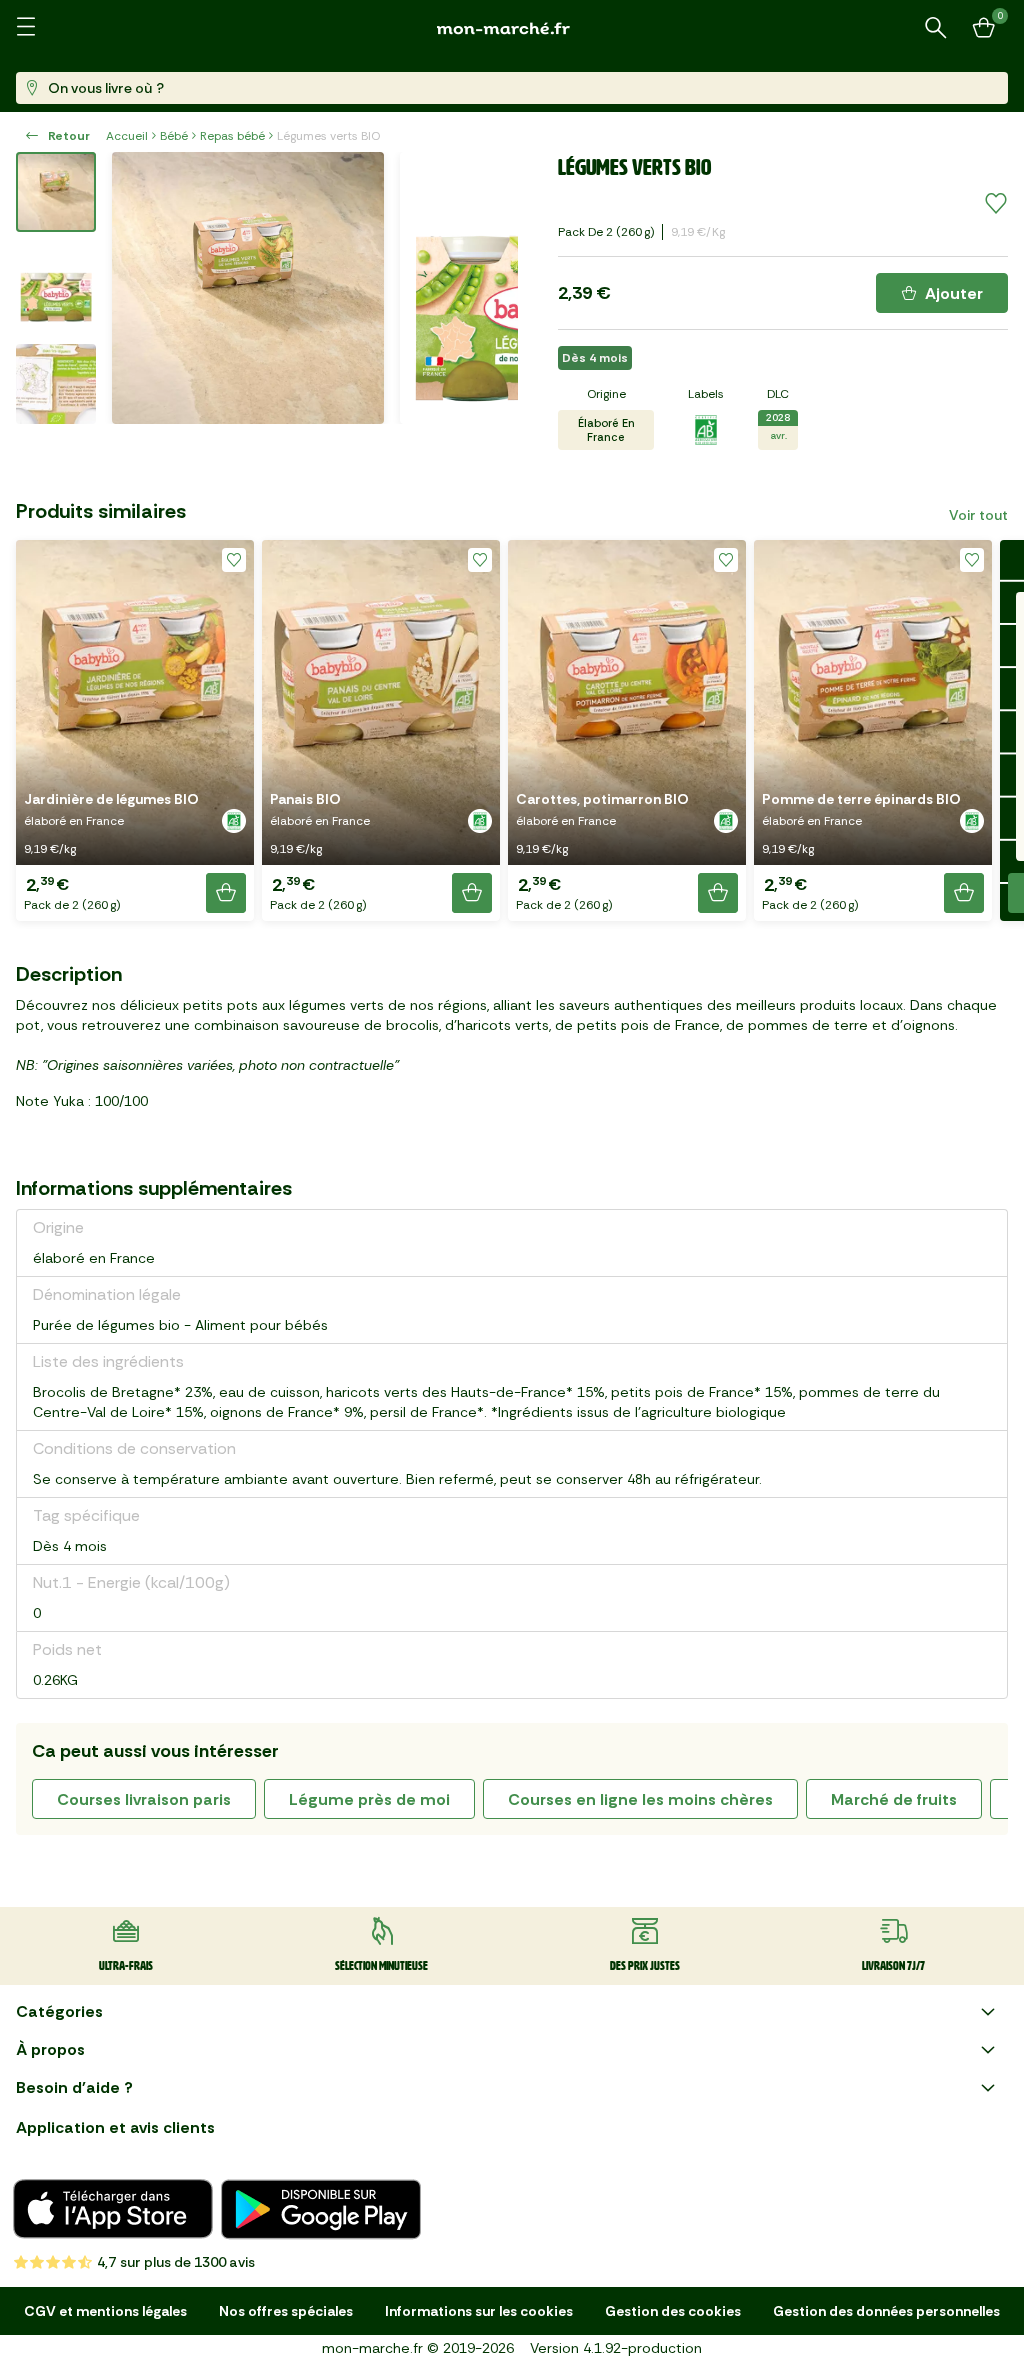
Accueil (127, 136)
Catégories (59, 2011)
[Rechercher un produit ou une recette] (936, 28)
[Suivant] (490, 288)
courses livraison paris (144, 1799)
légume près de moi (369, 1799)
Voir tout (978, 515)
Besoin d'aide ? (74, 2087)
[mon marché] (512, 28)
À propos (50, 2049)
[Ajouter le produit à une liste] (996, 204)
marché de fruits (894, 1799)
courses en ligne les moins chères (640, 1799)
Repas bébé (232, 136)
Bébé (174, 136)
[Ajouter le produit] (226, 893)
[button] (135, 730)
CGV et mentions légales (105, 2311)
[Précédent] (140, 288)
